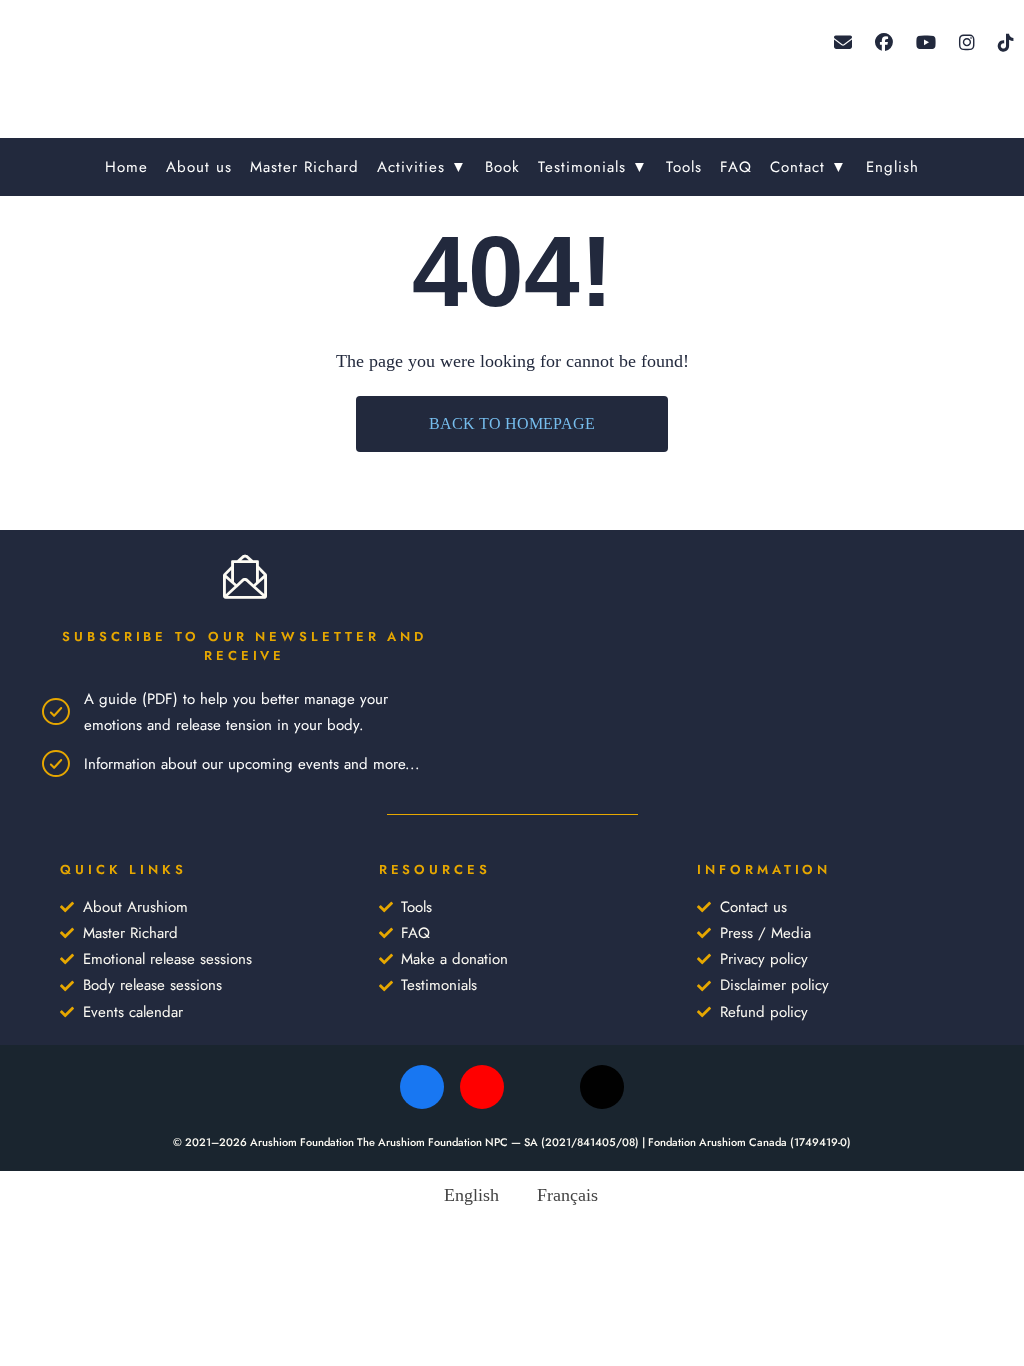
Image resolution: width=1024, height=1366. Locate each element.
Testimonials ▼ (593, 167)
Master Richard (304, 167)
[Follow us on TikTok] (1006, 43)
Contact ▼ (808, 167)
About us (199, 167)
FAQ (736, 167)
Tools (684, 167)
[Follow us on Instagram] (967, 43)
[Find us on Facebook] (884, 43)
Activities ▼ (422, 167)
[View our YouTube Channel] (926, 43)
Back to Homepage (512, 423)
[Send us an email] (843, 43)
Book (502, 167)
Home (126, 167)
